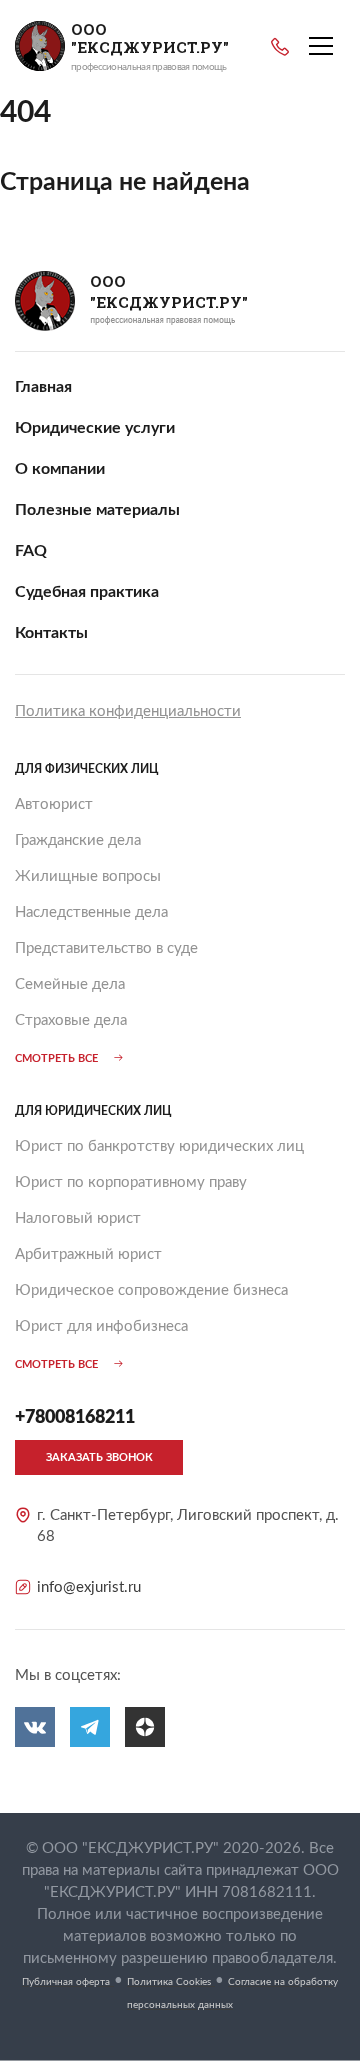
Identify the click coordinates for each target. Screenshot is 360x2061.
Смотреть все (56, 1058)
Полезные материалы (97, 510)
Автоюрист (54, 804)
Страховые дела (71, 1020)
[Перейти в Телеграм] (90, 1727)
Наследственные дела (91, 912)
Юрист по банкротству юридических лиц (159, 1146)
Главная (43, 387)
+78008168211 (280, 47)
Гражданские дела (78, 840)
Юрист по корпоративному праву (131, 1182)
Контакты (51, 633)
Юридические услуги (95, 428)
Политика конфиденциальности (128, 711)
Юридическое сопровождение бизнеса (151, 1290)
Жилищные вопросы (88, 876)
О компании (60, 469)
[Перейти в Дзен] (145, 1727)
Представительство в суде (106, 948)
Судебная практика (87, 592)
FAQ (31, 551)
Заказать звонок (99, 1457)
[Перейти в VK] (35, 1727)
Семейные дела (70, 984)
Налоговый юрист (78, 1218)
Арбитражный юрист (88, 1254)
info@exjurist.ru (89, 1587)
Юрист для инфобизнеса (101, 1326)
